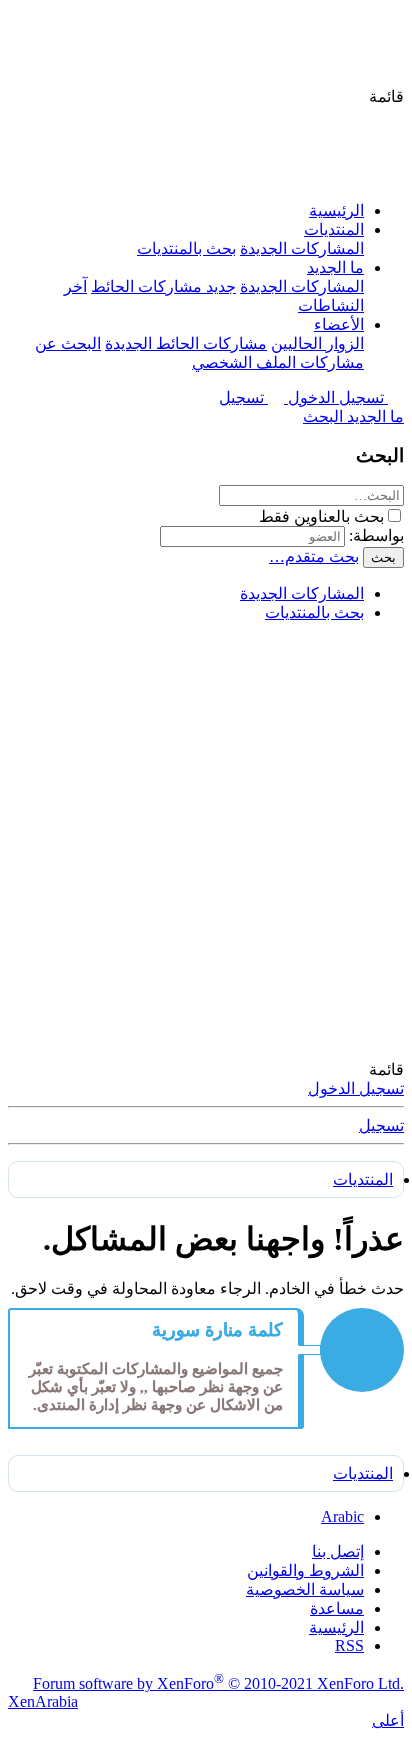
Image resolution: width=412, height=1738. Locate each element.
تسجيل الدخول (356, 1088)
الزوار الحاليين (317, 343)
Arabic (342, 1516)
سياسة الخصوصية (305, 1589)
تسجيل (381, 1125)
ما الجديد (335, 267)
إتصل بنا (338, 1551)
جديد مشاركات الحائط (163, 286)
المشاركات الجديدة (302, 248)
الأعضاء (339, 324)
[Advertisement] (206, 844)
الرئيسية (336, 210)
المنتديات (334, 229)
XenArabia (43, 1701)
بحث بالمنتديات (186, 248)
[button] (386, 96)
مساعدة (337, 1608)
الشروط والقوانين (305, 1570)
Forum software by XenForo (218, 1683)
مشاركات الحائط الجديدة (186, 343)
